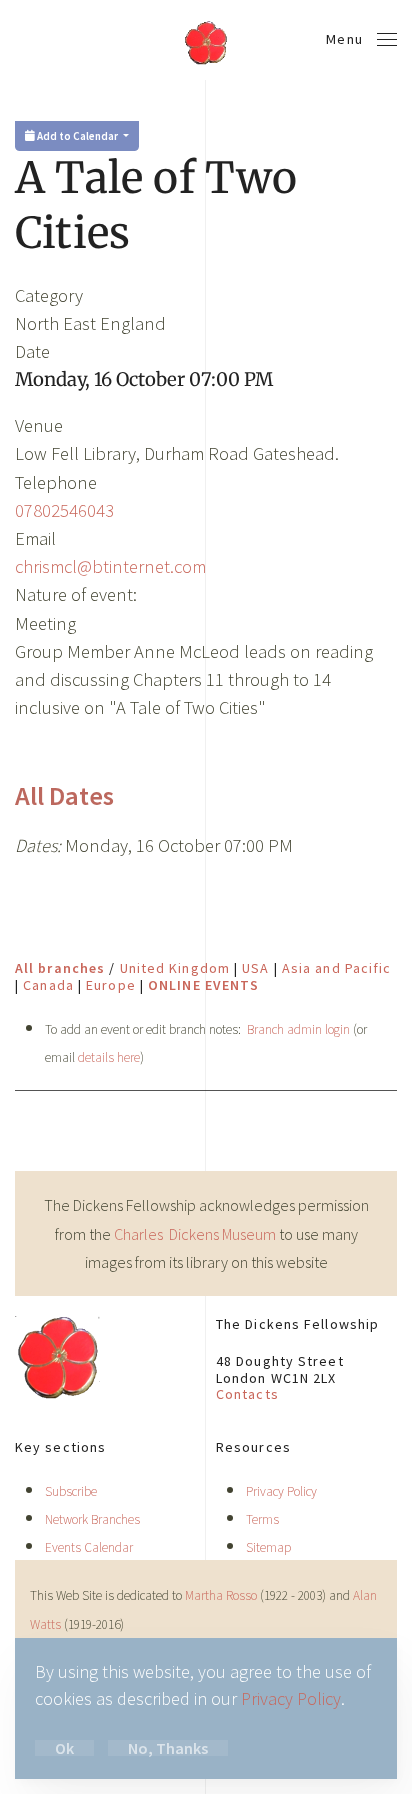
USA (255, 968)
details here (109, 1057)
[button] (362, 40)
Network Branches (92, 1519)
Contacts (247, 1394)
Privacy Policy (281, 1491)
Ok (64, 1748)
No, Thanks (168, 1748)
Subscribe (71, 1491)
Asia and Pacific (337, 968)
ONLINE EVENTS (203, 985)
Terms (262, 1519)
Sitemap (269, 1547)
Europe (111, 985)
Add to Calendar (77, 136)
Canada (48, 985)
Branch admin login (298, 1029)
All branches (60, 968)
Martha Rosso (221, 1595)
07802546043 (64, 510)
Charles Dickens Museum (196, 1234)
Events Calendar (89, 1547)
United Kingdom (175, 968)
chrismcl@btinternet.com (110, 566)
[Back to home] (206, 40)
